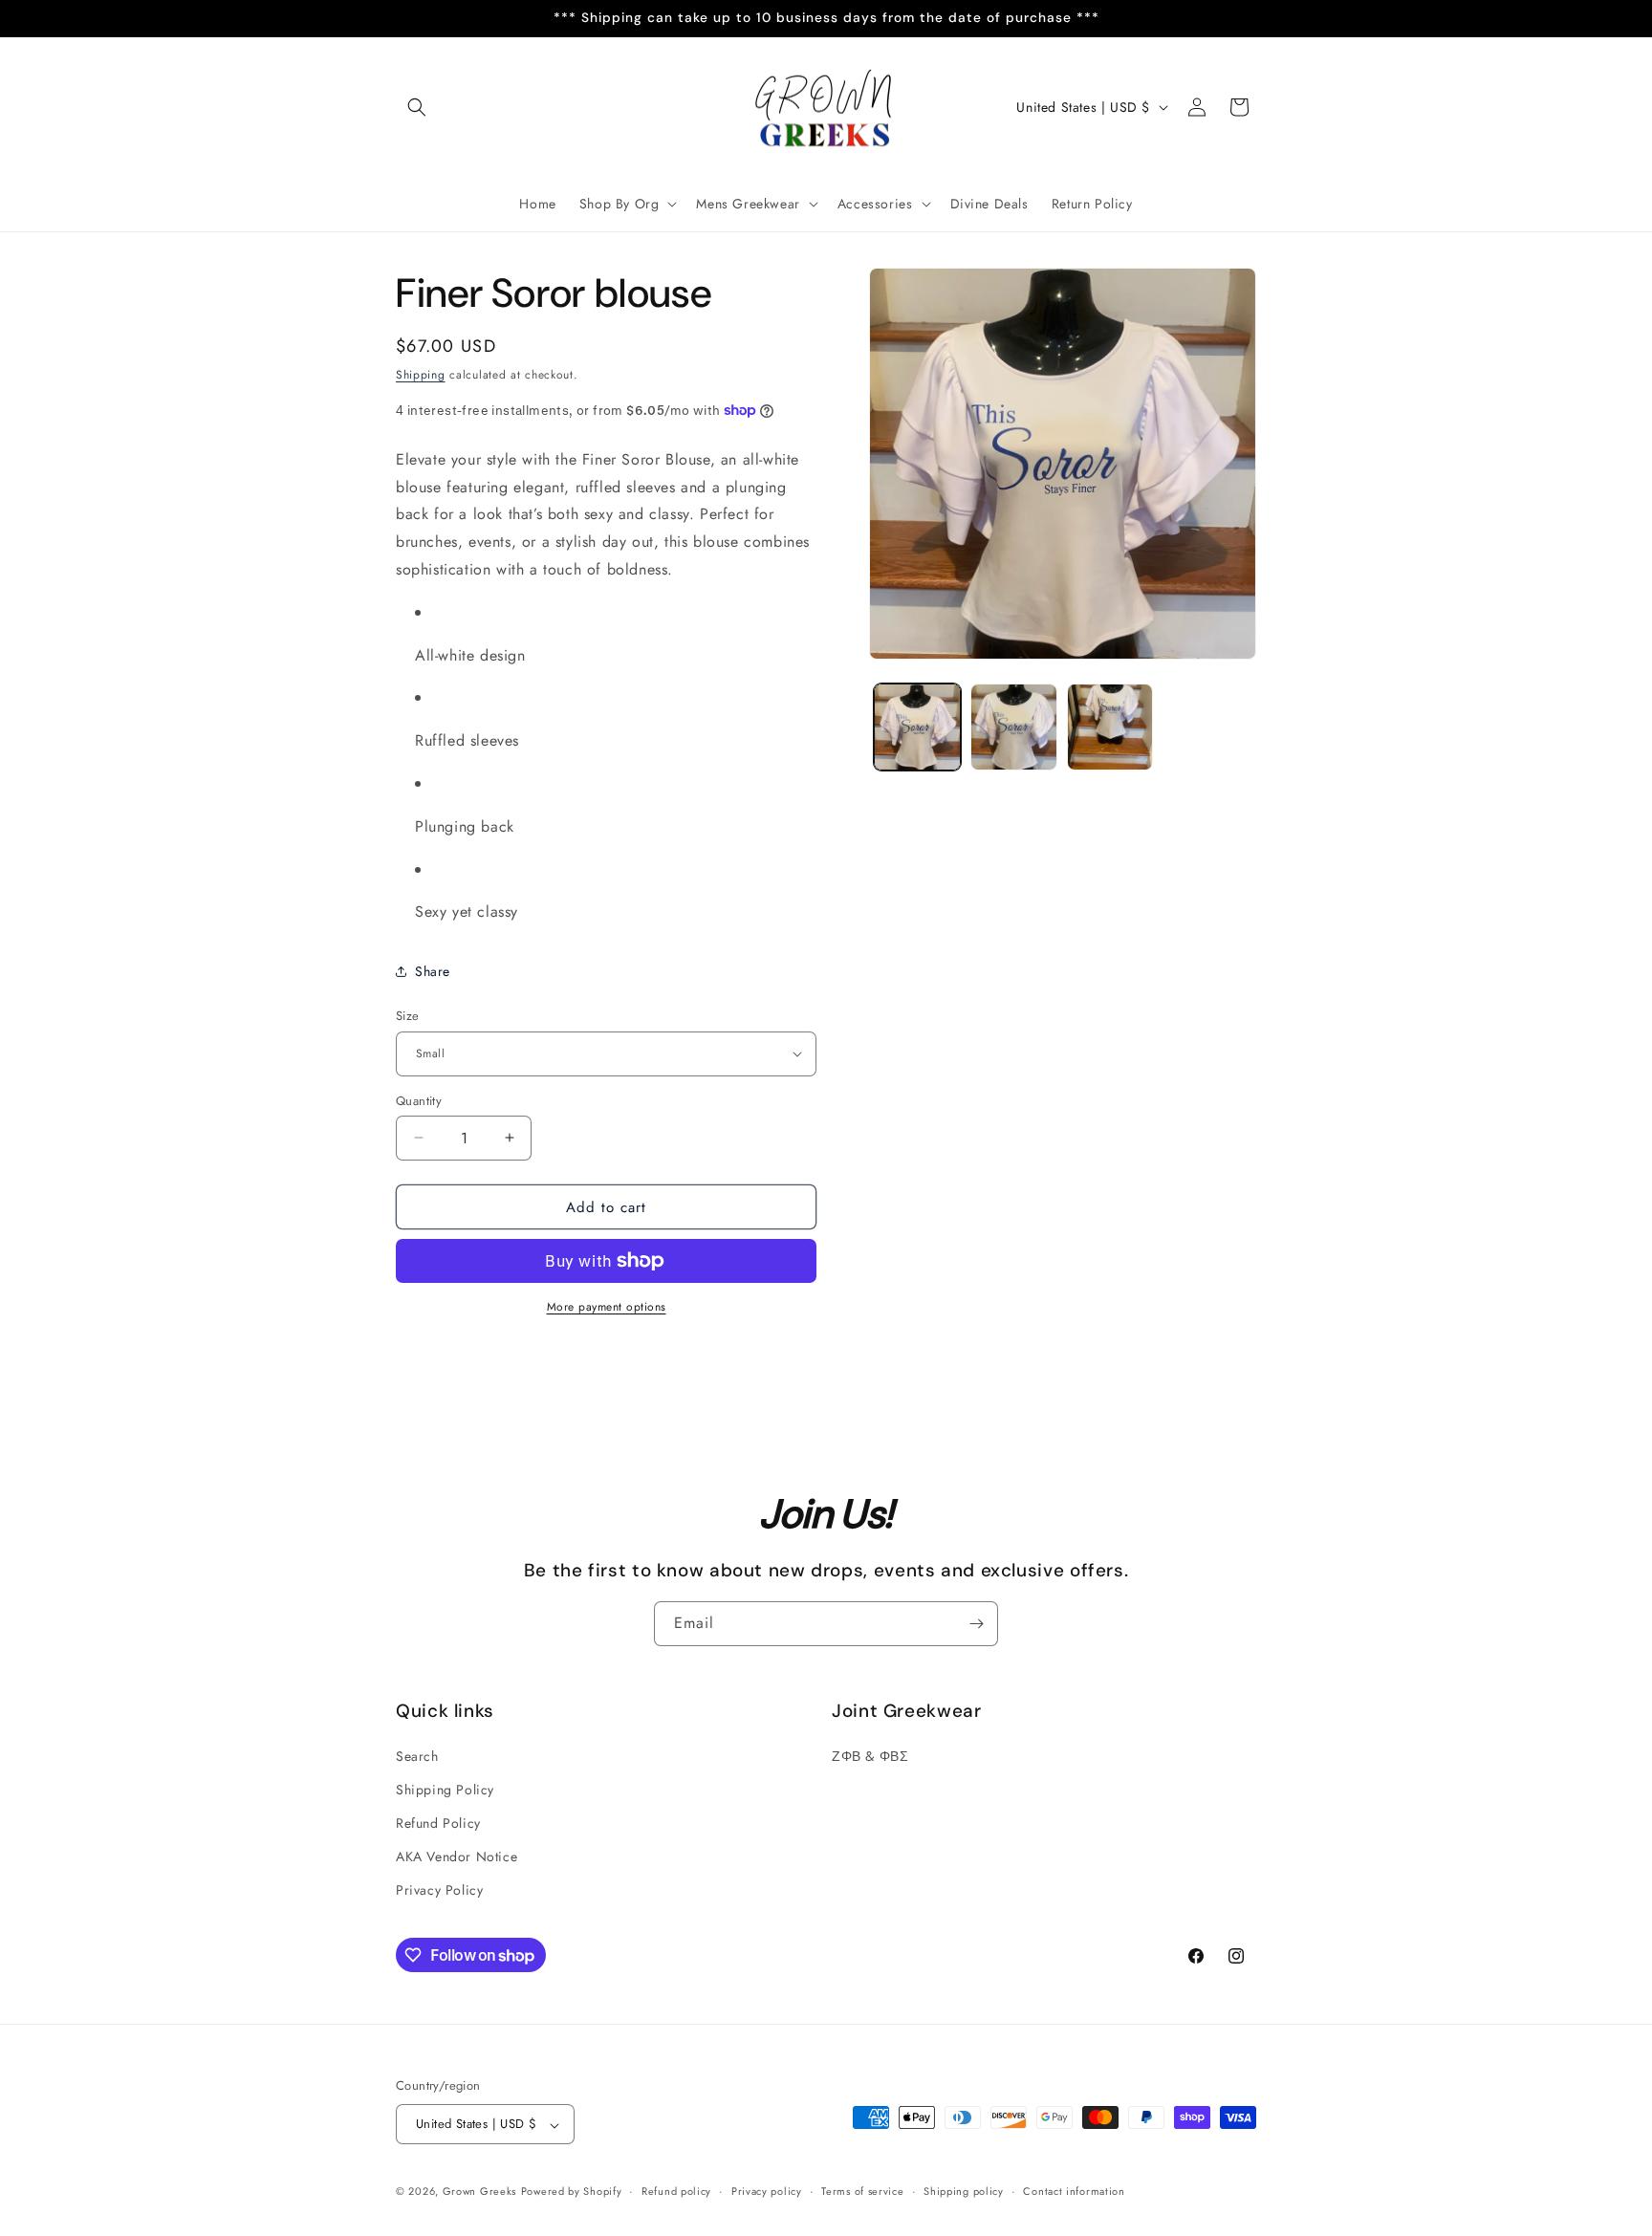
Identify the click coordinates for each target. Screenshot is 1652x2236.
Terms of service (862, 2191)
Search (417, 1755)
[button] (417, 107)
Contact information (1074, 2191)
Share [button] (433, 970)
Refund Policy (438, 1823)
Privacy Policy (439, 1890)
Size (408, 1016)
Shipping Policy (445, 1789)
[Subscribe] (976, 1624)
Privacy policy (767, 2191)
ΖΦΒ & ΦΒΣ (870, 1755)
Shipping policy (964, 2191)
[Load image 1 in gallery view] (917, 727)
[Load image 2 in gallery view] (1014, 727)
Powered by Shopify (572, 2192)
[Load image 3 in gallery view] (1110, 727)
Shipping (421, 375)
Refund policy (676, 2191)
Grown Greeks (479, 2192)
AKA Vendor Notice (456, 1856)
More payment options (607, 1307)
